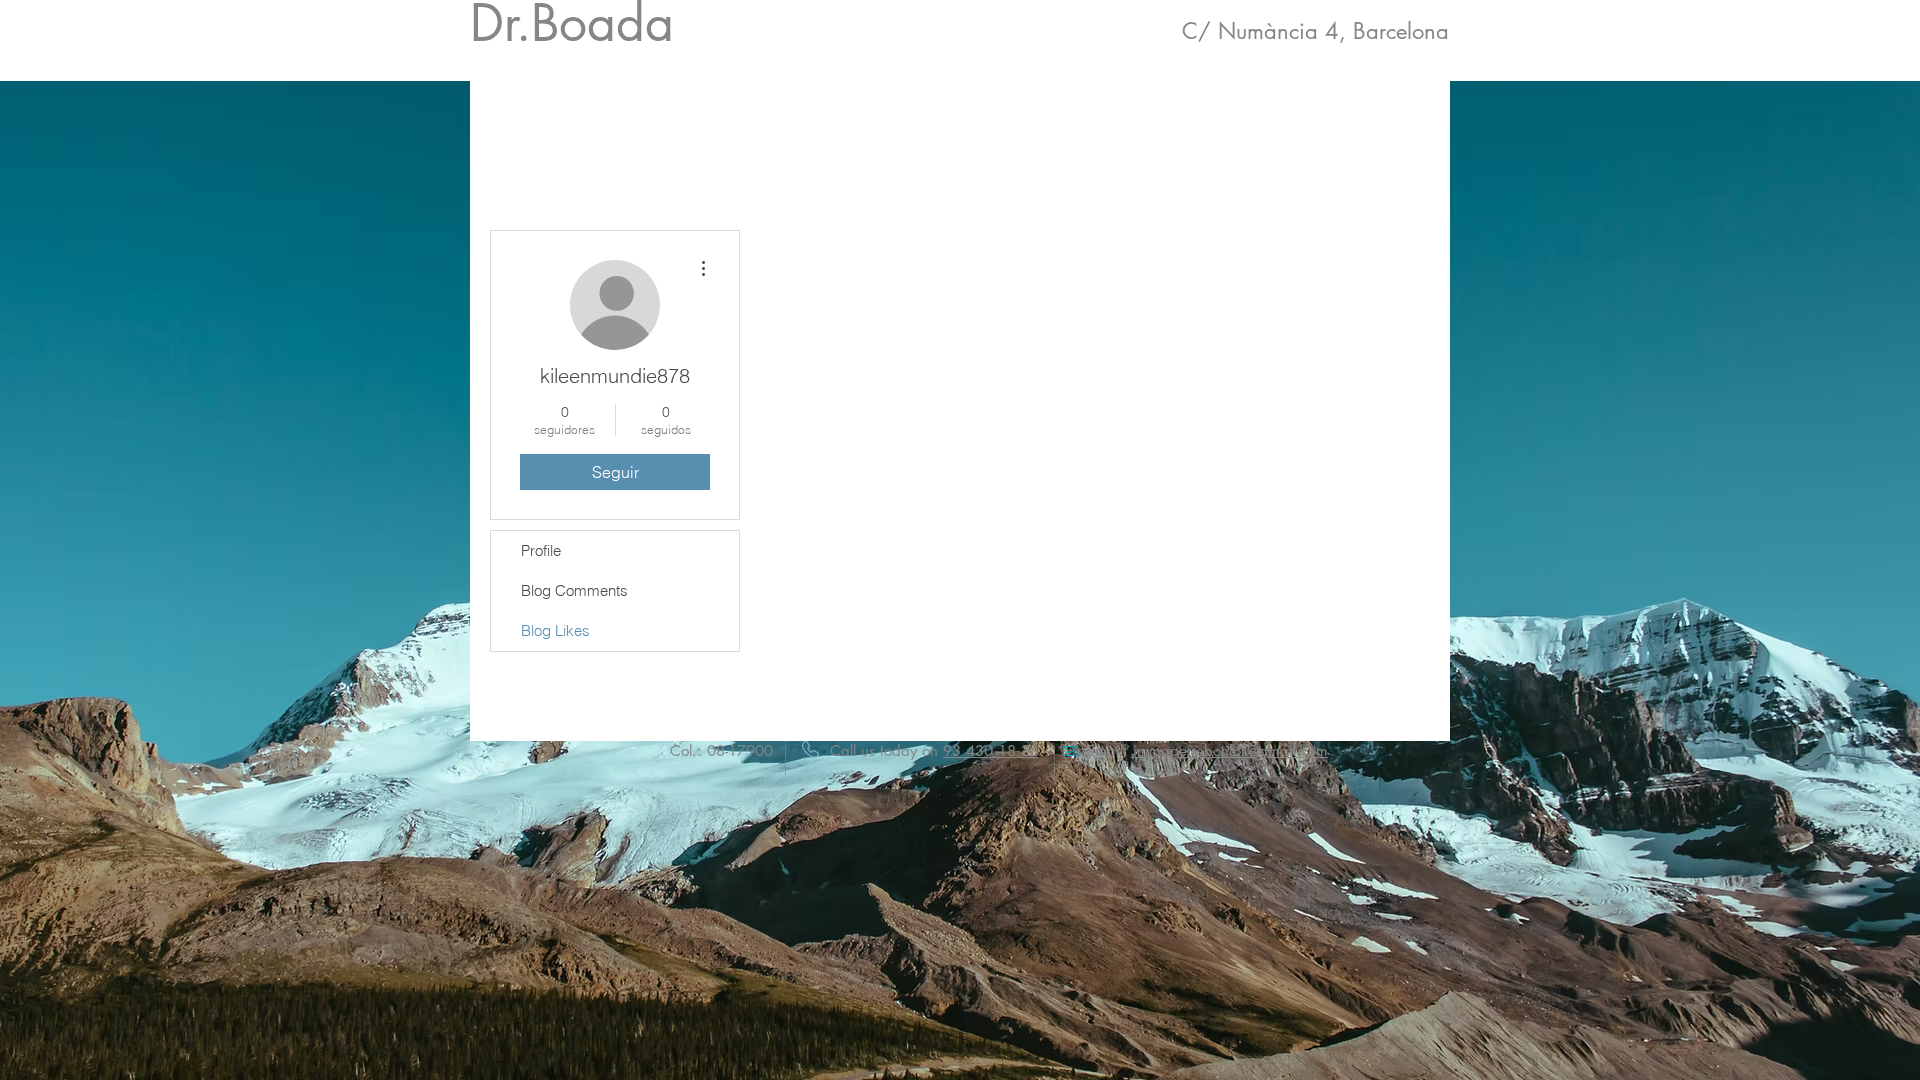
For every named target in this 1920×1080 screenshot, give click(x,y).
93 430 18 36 (991, 750)
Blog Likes (555, 630)
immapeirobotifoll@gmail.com (1230, 750)
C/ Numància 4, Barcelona (1315, 31)
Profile (541, 550)
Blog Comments (574, 590)
